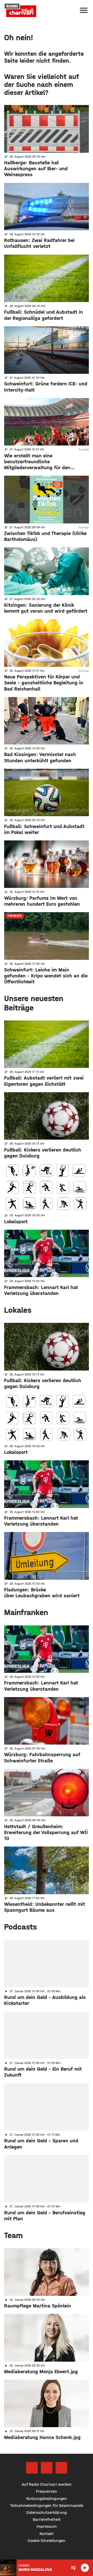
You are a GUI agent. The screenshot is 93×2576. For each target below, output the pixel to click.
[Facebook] (32, 2468)
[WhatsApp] (61, 2468)
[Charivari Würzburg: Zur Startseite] (20, 10)
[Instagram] (47, 2468)
